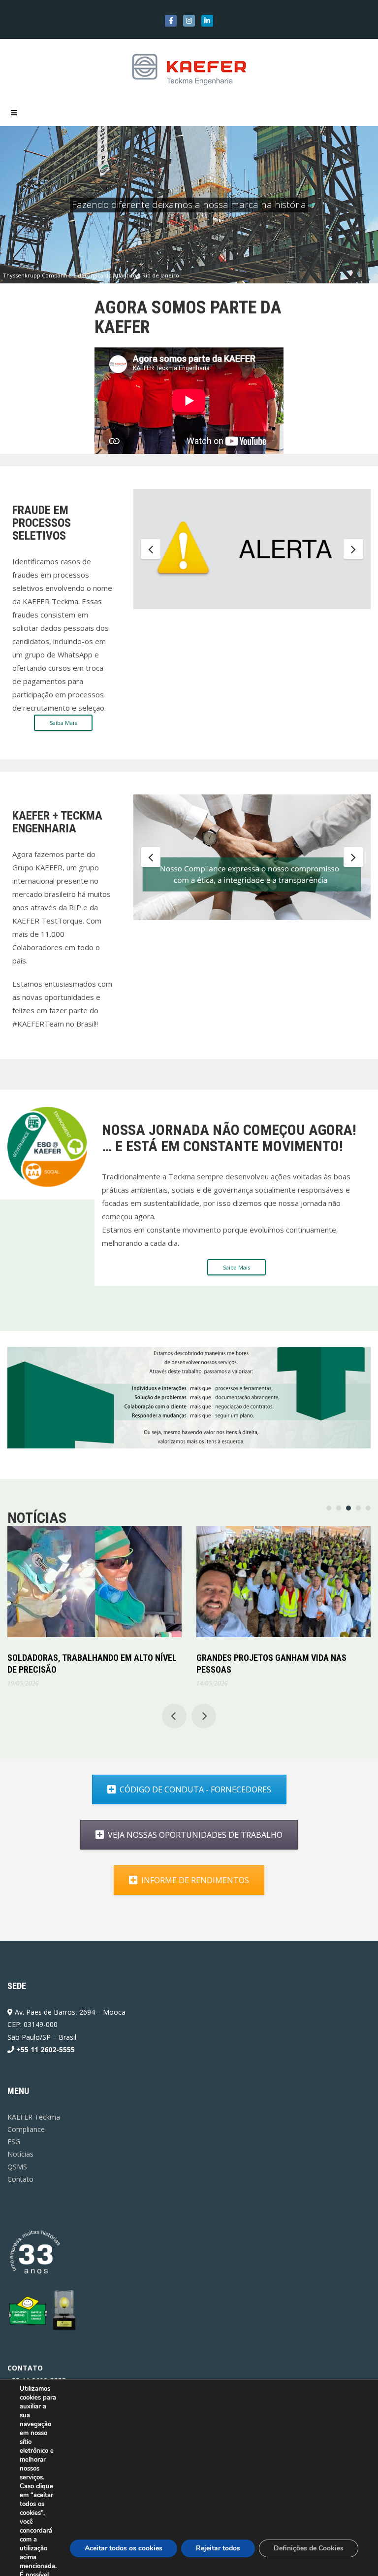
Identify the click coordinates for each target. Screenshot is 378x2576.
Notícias (20, 2154)
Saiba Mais (63, 723)
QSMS (17, 2167)
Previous (151, 550)
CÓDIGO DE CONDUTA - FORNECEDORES (195, 1789)
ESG (14, 2142)
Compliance (26, 2129)
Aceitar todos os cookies (124, 2548)
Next (353, 550)
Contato (20, 2179)
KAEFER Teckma (34, 2117)
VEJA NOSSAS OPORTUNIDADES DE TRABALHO (195, 1835)
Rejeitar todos (218, 2548)
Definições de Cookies (309, 2548)
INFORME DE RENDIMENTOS (195, 1880)
